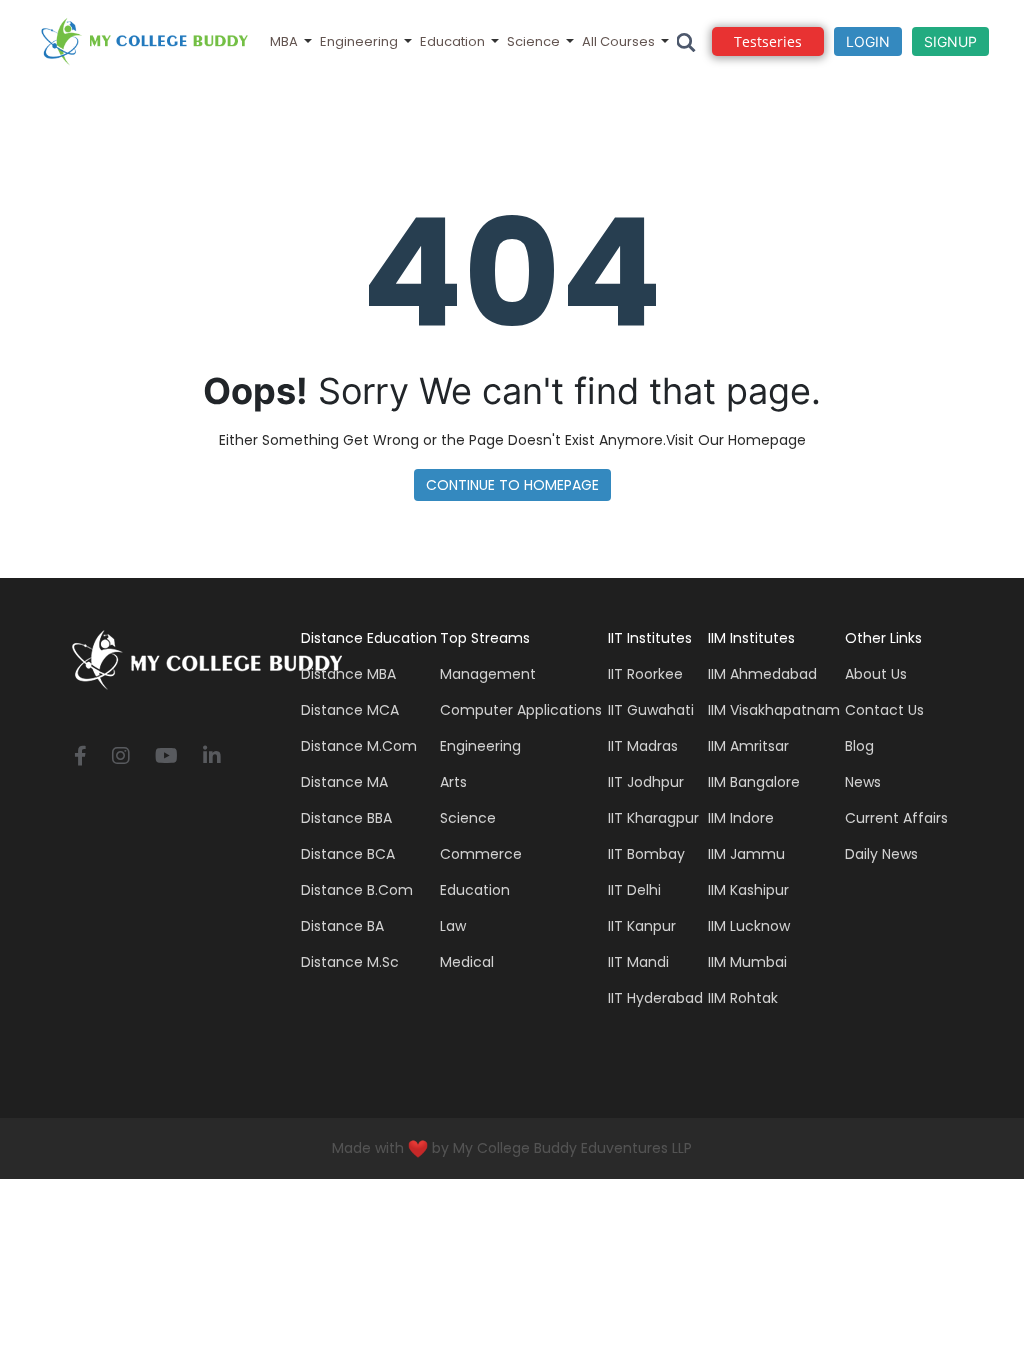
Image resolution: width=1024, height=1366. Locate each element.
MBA (284, 41)
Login (868, 41)
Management (488, 674)
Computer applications (521, 710)
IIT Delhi (634, 890)
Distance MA (344, 782)
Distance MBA (348, 674)
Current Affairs (896, 818)
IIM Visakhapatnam (774, 710)
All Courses (618, 41)
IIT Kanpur (642, 926)
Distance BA (342, 926)
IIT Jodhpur (646, 782)
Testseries (768, 41)
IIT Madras (643, 746)
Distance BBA (346, 818)
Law (453, 926)
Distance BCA (348, 854)
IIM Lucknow (749, 926)
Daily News (881, 854)
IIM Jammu (746, 854)
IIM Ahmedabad (762, 674)
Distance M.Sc (350, 962)
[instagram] (121, 757)
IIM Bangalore (754, 782)
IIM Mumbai (747, 962)
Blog (859, 746)
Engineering (359, 41)
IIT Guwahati (651, 710)
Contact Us (884, 710)
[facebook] (80, 757)
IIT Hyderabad (655, 998)
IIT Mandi (638, 962)
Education (452, 41)
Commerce (481, 854)
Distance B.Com (357, 890)
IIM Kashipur (748, 890)
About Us (876, 674)
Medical (467, 962)
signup (950, 41)
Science (533, 41)
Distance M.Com (359, 746)
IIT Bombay (646, 854)
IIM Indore (741, 818)
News (863, 782)
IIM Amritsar (748, 746)
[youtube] (166, 757)
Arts (453, 782)
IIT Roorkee (645, 674)
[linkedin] (212, 757)
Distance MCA (350, 710)
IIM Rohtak (743, 998)
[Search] (686, 41)
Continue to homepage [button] (512, 485)
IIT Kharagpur (653, 818)
